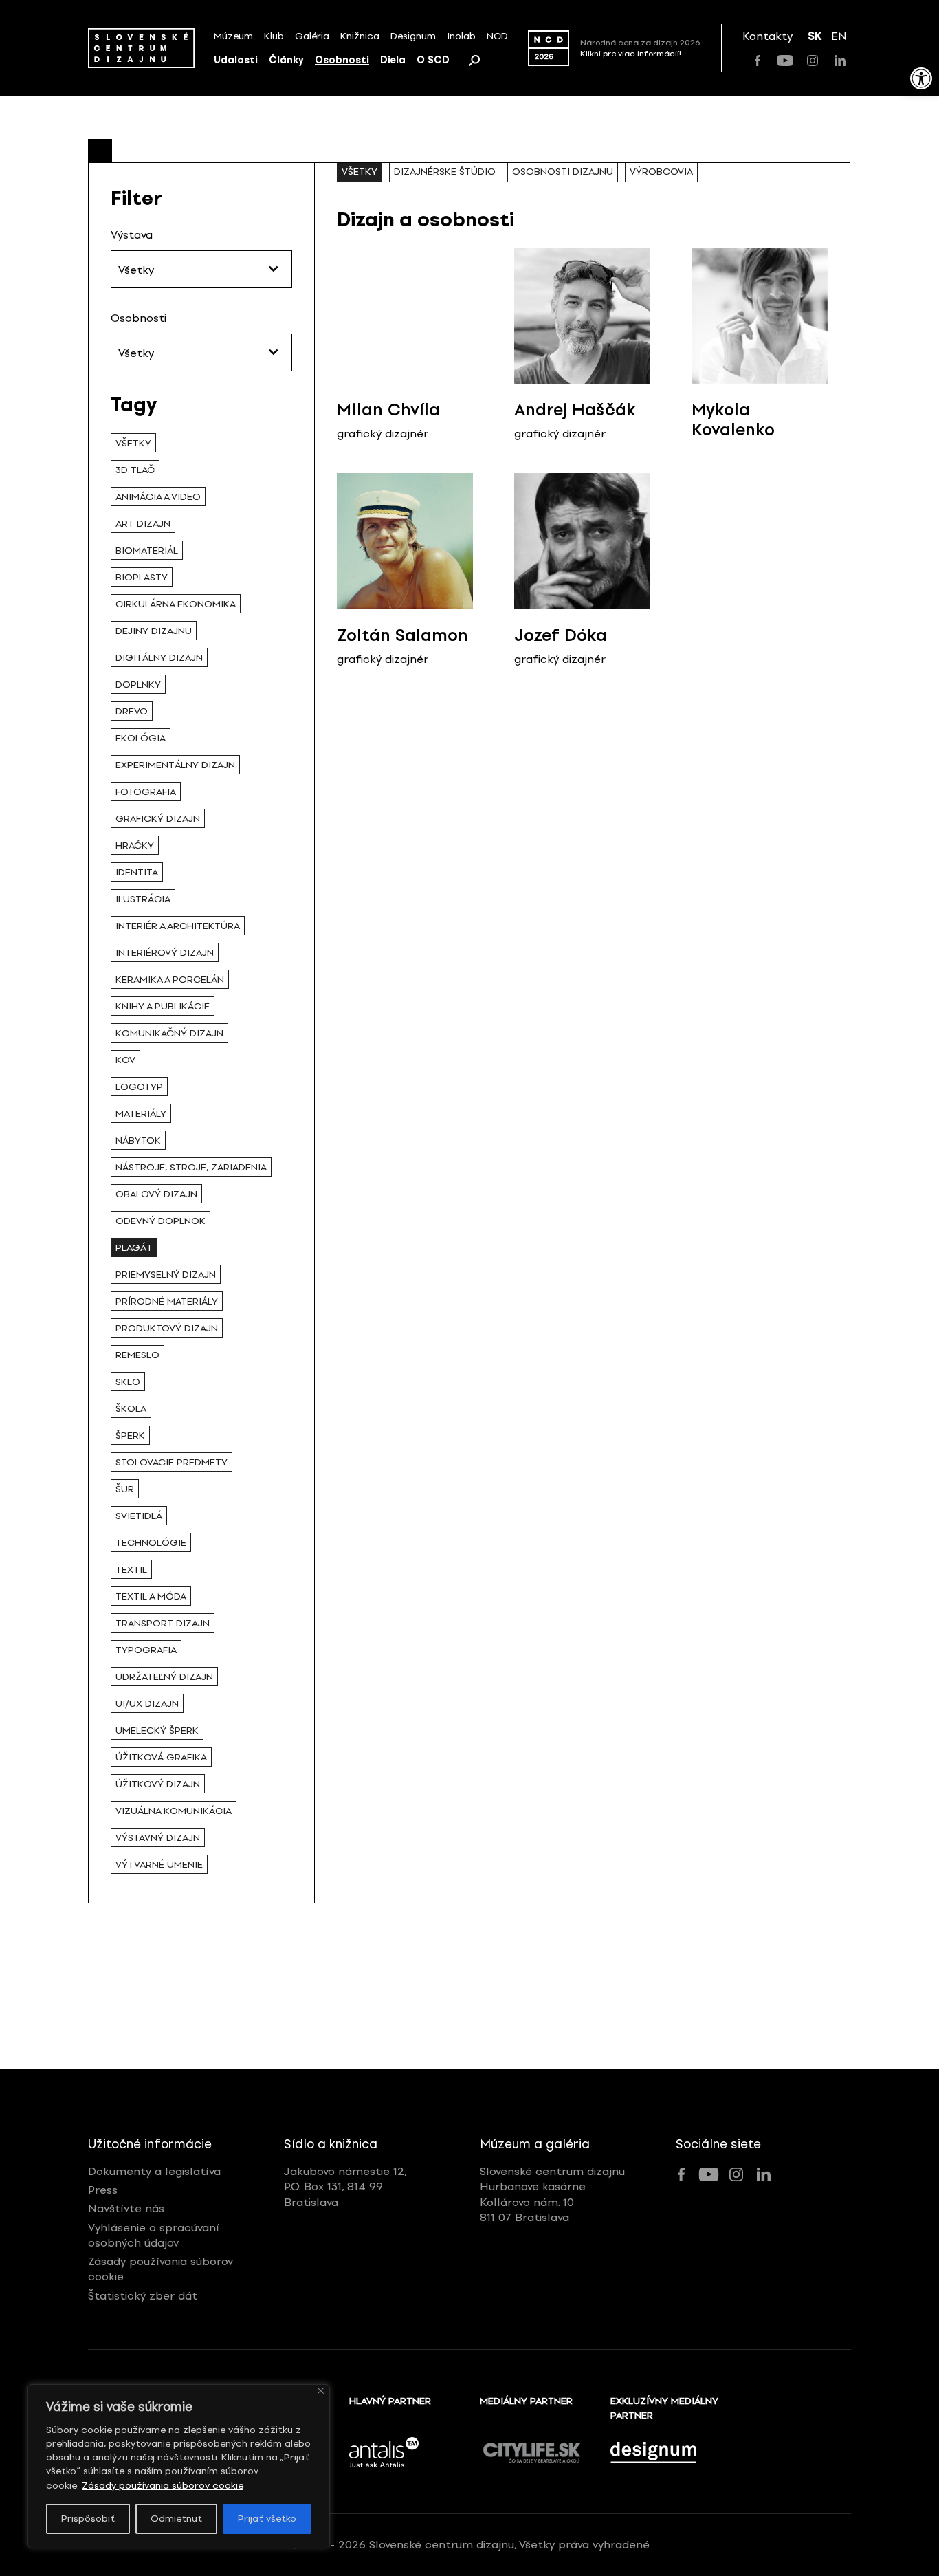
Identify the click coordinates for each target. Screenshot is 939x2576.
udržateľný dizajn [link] (164, 1677)
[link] (921, 78)
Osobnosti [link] (342, 60)
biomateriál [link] (147, 550)
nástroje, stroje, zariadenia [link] (191, 1167)
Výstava (132, 235)
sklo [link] (128, 1382)
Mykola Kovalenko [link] (733, 419)
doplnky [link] (138, 685)
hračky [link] (135, 845)
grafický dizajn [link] (158, 819)
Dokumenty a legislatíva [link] (154, 2171)
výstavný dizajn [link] (158, 1838)
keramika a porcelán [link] (170, 980)
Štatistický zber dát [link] (143, 2296)
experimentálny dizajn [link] (175, 765)
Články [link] (286, 60)
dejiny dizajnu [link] (154, 631)
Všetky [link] (133, 443)
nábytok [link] (138, 1140)
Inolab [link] (461, 36)
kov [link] (125, 1060)
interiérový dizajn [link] (165, 953)
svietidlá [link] (139, 1516)
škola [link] (131, 1409)
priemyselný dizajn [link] (166, 1275)
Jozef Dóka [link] (561, 635)
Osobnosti (139, 318)
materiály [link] (141, 1114)
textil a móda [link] (151, 1596)
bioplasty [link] (142, 577)
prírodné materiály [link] (167, 1301)
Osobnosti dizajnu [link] (563, 172)
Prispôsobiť (88, 2519)
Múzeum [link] (233, 36)
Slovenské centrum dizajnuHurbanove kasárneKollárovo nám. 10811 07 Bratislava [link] (552, 2194)
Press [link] (103, 2190)
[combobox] (201, 269)
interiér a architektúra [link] (178, 926)
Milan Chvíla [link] (388, 410)
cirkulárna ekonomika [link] (176, 604)
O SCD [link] (433, 60)
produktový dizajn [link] (167, 1328)
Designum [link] (413, 36)
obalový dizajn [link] (156, 1194)
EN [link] (839, 36)
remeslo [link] (137, 1355)
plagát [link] (134, 1248)
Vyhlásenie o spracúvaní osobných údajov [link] (154, 2235)
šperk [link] (130, 1436)
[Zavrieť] (321, 2391)
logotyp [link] (139, 1087)
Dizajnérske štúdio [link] (445, 172)
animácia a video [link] (158, 497)
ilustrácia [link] (143, 899)
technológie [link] (151, 1543)
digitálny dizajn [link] (159, 658)
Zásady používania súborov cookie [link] (163, 2486)
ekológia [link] (141, 738)
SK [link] (815, 36)
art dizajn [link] (143, 524)
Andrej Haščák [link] (575, 410)
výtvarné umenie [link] (159, 1865)
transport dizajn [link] (163, 1623)
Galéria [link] (312, 36)
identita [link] (137, 872)
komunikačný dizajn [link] (169, 1033)
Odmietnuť (176, 2519)
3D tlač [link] (135, 470)
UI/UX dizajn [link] (147, 1704)
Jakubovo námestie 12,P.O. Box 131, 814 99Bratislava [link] (345, 2187)
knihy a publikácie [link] (163, 1006)
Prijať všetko (267, 2519)
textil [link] (131, 1570)
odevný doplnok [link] (161, 1221)
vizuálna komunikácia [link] (174, 1811)
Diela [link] (393, 60)
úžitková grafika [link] (161, 1757)
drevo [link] (132, 711)
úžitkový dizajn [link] (158, 1784)
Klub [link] (274, 36)
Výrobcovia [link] (661, 172)
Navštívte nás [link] (126, 2208)
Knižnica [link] (360, 36)
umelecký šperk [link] (157, 1731)
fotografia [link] (146, 792)
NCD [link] (497, 36)
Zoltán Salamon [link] (402, 635)
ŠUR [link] (125, 1489)
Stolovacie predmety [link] (172, 1462)
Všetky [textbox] (136, 270)
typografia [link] (146, 1650)
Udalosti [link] (236, 60)
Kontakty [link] (767, 36)
